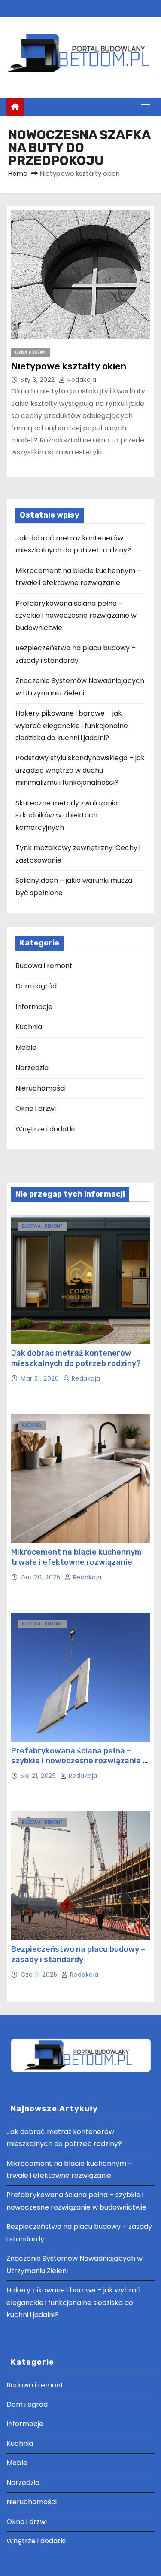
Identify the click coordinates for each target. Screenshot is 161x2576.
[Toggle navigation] (146, 107)
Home (18, 173)
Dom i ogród (36, 986)
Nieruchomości (41, 1088)
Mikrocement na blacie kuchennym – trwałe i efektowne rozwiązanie (79, 1557)
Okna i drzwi (30, 352)
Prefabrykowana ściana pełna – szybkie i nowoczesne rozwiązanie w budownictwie (76, 616)
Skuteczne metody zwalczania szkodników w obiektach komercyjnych (67, 815)
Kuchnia (29, 1027)
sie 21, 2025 (39, 1776)
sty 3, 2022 (39, 380)
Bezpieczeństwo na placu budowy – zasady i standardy (78, 1954)
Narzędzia (32, 1068)
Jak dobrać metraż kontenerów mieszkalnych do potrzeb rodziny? (76, 1358)
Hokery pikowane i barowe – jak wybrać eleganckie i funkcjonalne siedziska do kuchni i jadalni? (72, 726)
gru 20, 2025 (41, 1577)
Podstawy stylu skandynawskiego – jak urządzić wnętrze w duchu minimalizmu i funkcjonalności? (80, 770)
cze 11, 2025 (40, 1975)
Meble (26, 1047)
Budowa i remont (44, 966)
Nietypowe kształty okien (69, 366)
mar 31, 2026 (41, 1378)
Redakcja (81, 380)
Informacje (34, 1007)
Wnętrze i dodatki (45, 1129)
